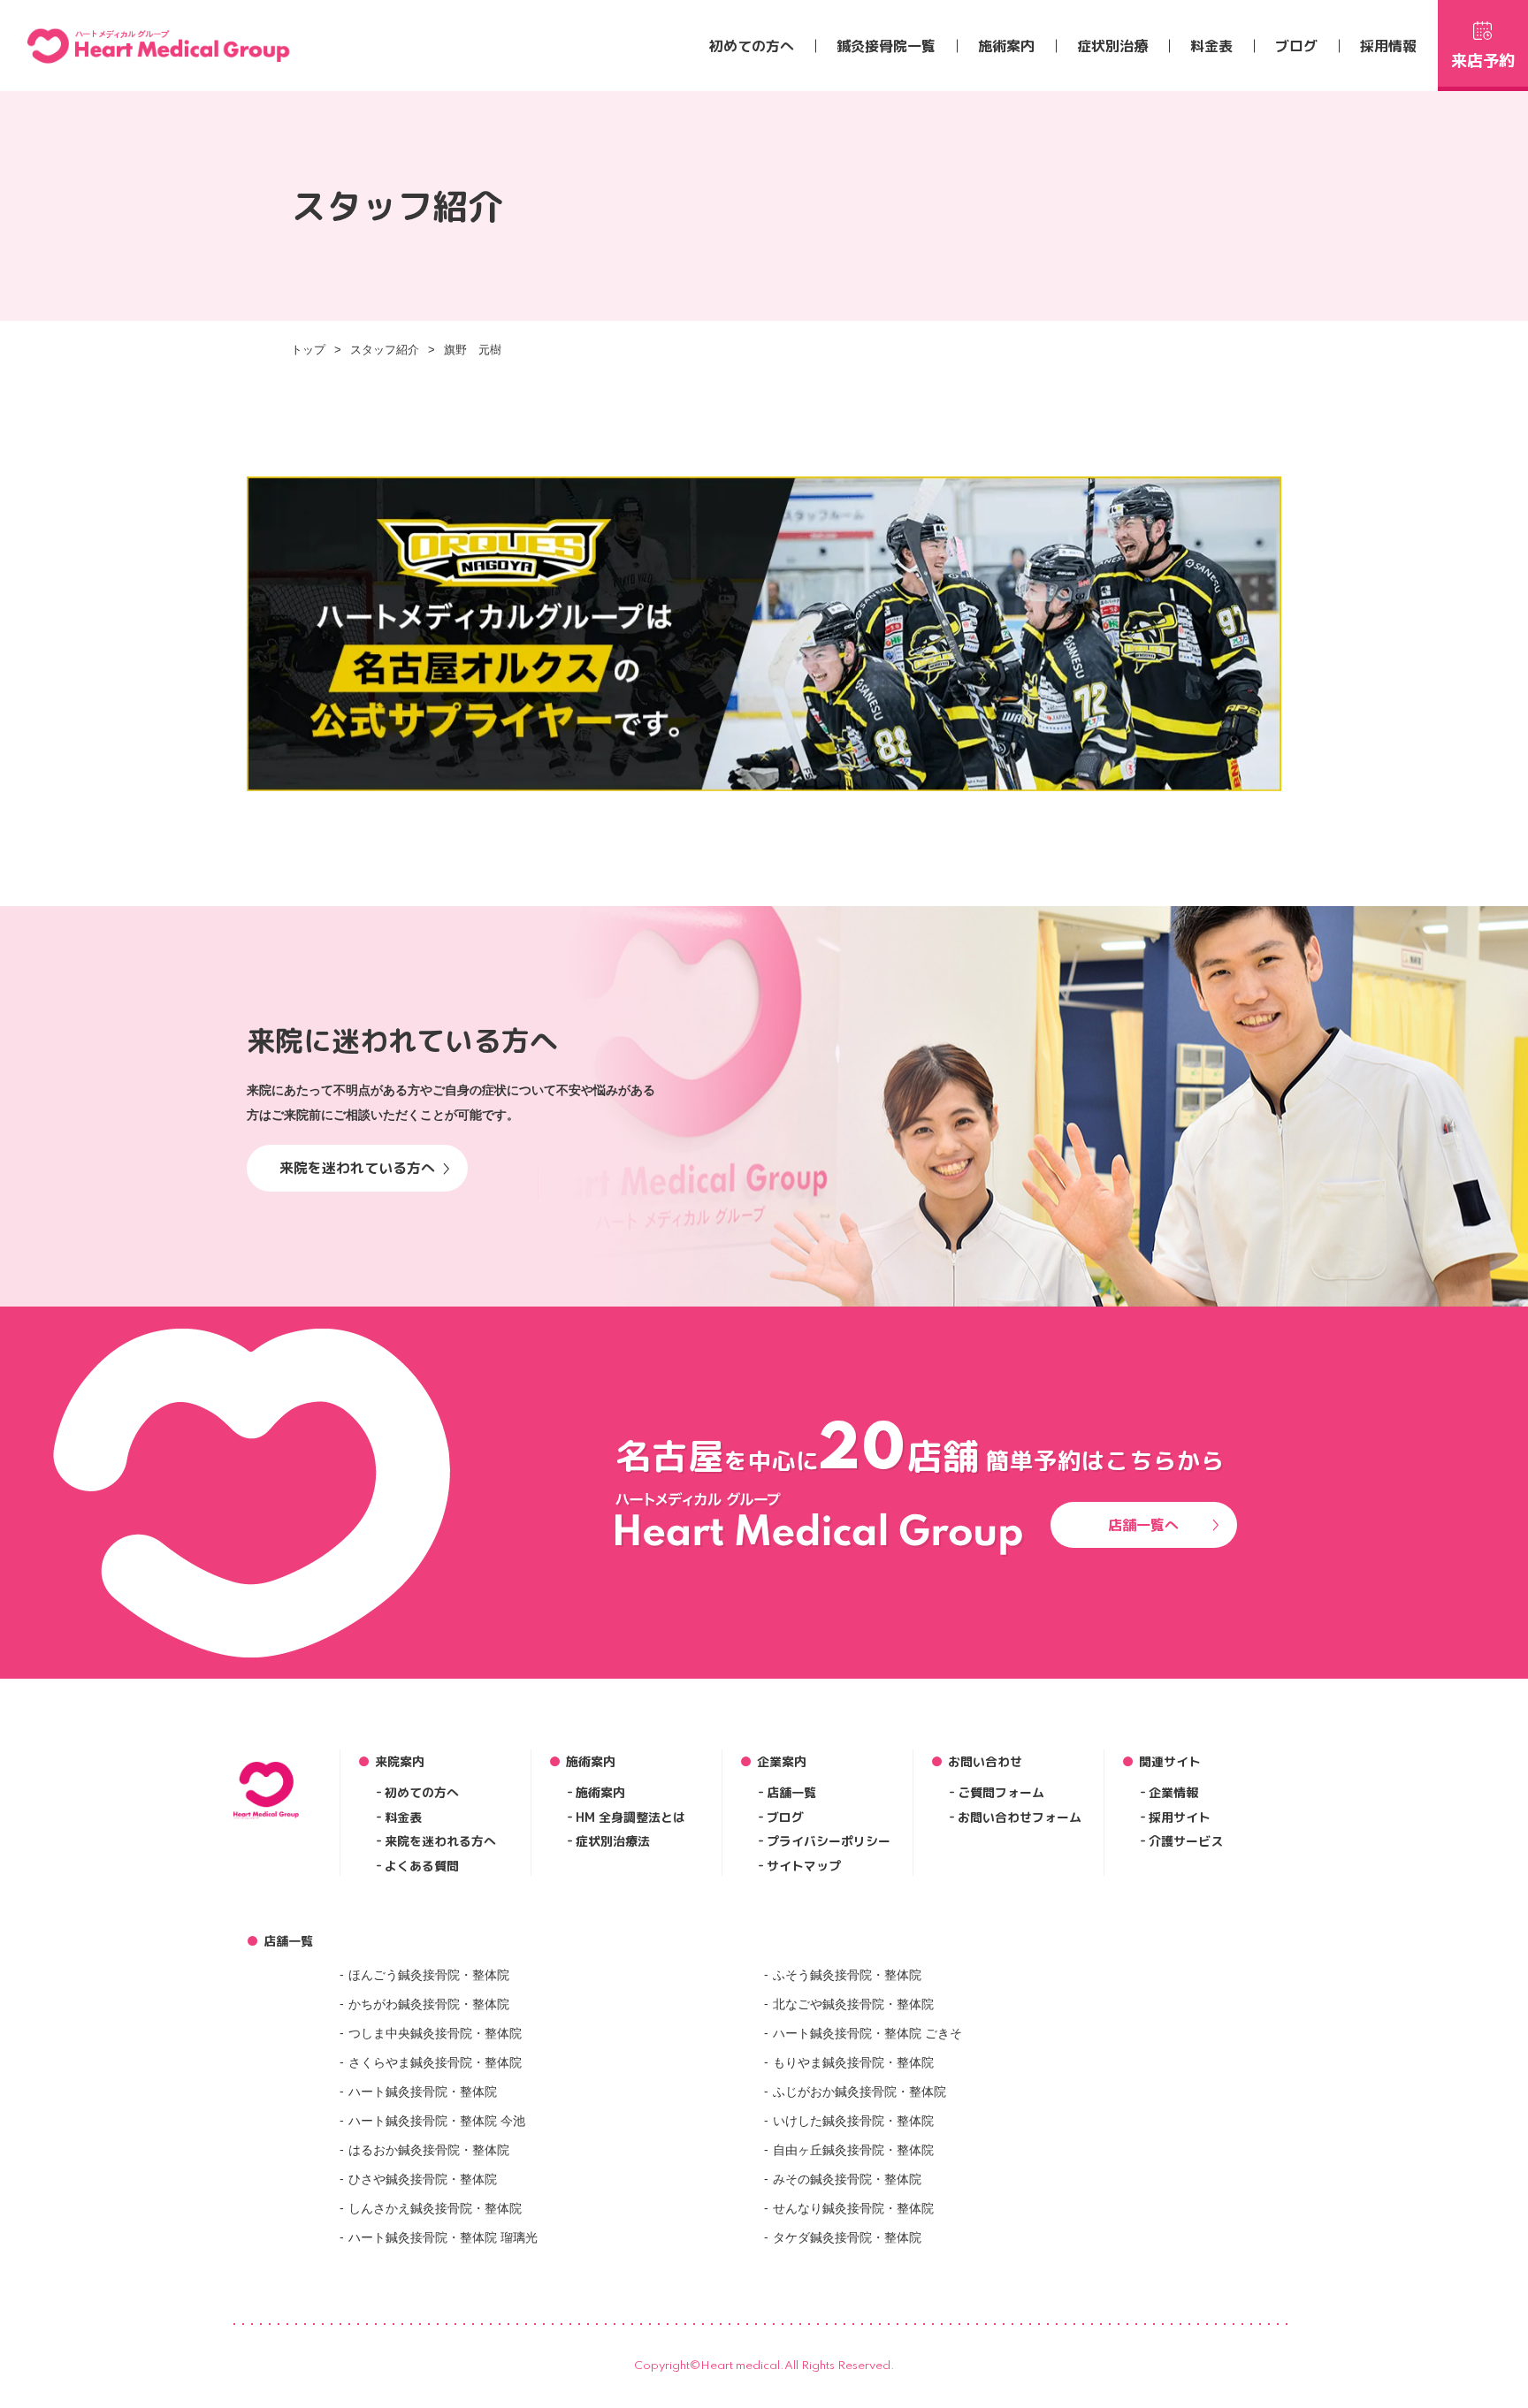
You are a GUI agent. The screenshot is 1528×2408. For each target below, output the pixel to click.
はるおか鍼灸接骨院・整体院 (429, 2150)
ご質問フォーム (1001, 1792)
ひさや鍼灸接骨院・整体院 (423, 2179)
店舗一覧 (791, 1792)
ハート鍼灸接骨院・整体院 (423, 2092)
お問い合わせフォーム (1020, 1817)
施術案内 (1006, 46)
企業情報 (1173, 1792)
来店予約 (1483, 61)
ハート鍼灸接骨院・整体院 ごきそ (867, 2033)
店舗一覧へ (1143, 1525)
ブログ (1296, 46)
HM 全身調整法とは (630, 1817)
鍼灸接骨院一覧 (886, 46)
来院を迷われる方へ (440, 1841)
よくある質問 (422, 1866)
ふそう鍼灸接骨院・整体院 (847, 1975)
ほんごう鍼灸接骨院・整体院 (429, 1975)
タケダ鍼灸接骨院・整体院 (847, 2237)
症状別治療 (1112, 46)
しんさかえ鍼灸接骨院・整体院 (435, 2208)
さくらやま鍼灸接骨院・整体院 (435, 2062)
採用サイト (1180, 1817)
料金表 (1211, 46)
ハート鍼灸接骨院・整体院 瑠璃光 (443, 2237)
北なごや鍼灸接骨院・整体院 (853, 2004)
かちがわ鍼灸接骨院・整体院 (429, 2004)
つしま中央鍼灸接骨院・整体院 (435, 2033)
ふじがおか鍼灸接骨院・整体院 (859, 2092)
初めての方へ (752, 46)
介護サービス (1186, 1841)
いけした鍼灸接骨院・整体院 (853, 2121)
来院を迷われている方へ (357, 1168)
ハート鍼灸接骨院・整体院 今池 (437, 2121)
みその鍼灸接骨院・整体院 (847, 2179)
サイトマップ (804, 1866)
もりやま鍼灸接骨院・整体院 (853, 2062)
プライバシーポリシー (829, 1841)
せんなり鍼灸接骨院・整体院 (853, 2208)
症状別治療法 (613, 1841)
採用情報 (1388, 46)
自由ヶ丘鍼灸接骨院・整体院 (853, 2150)
